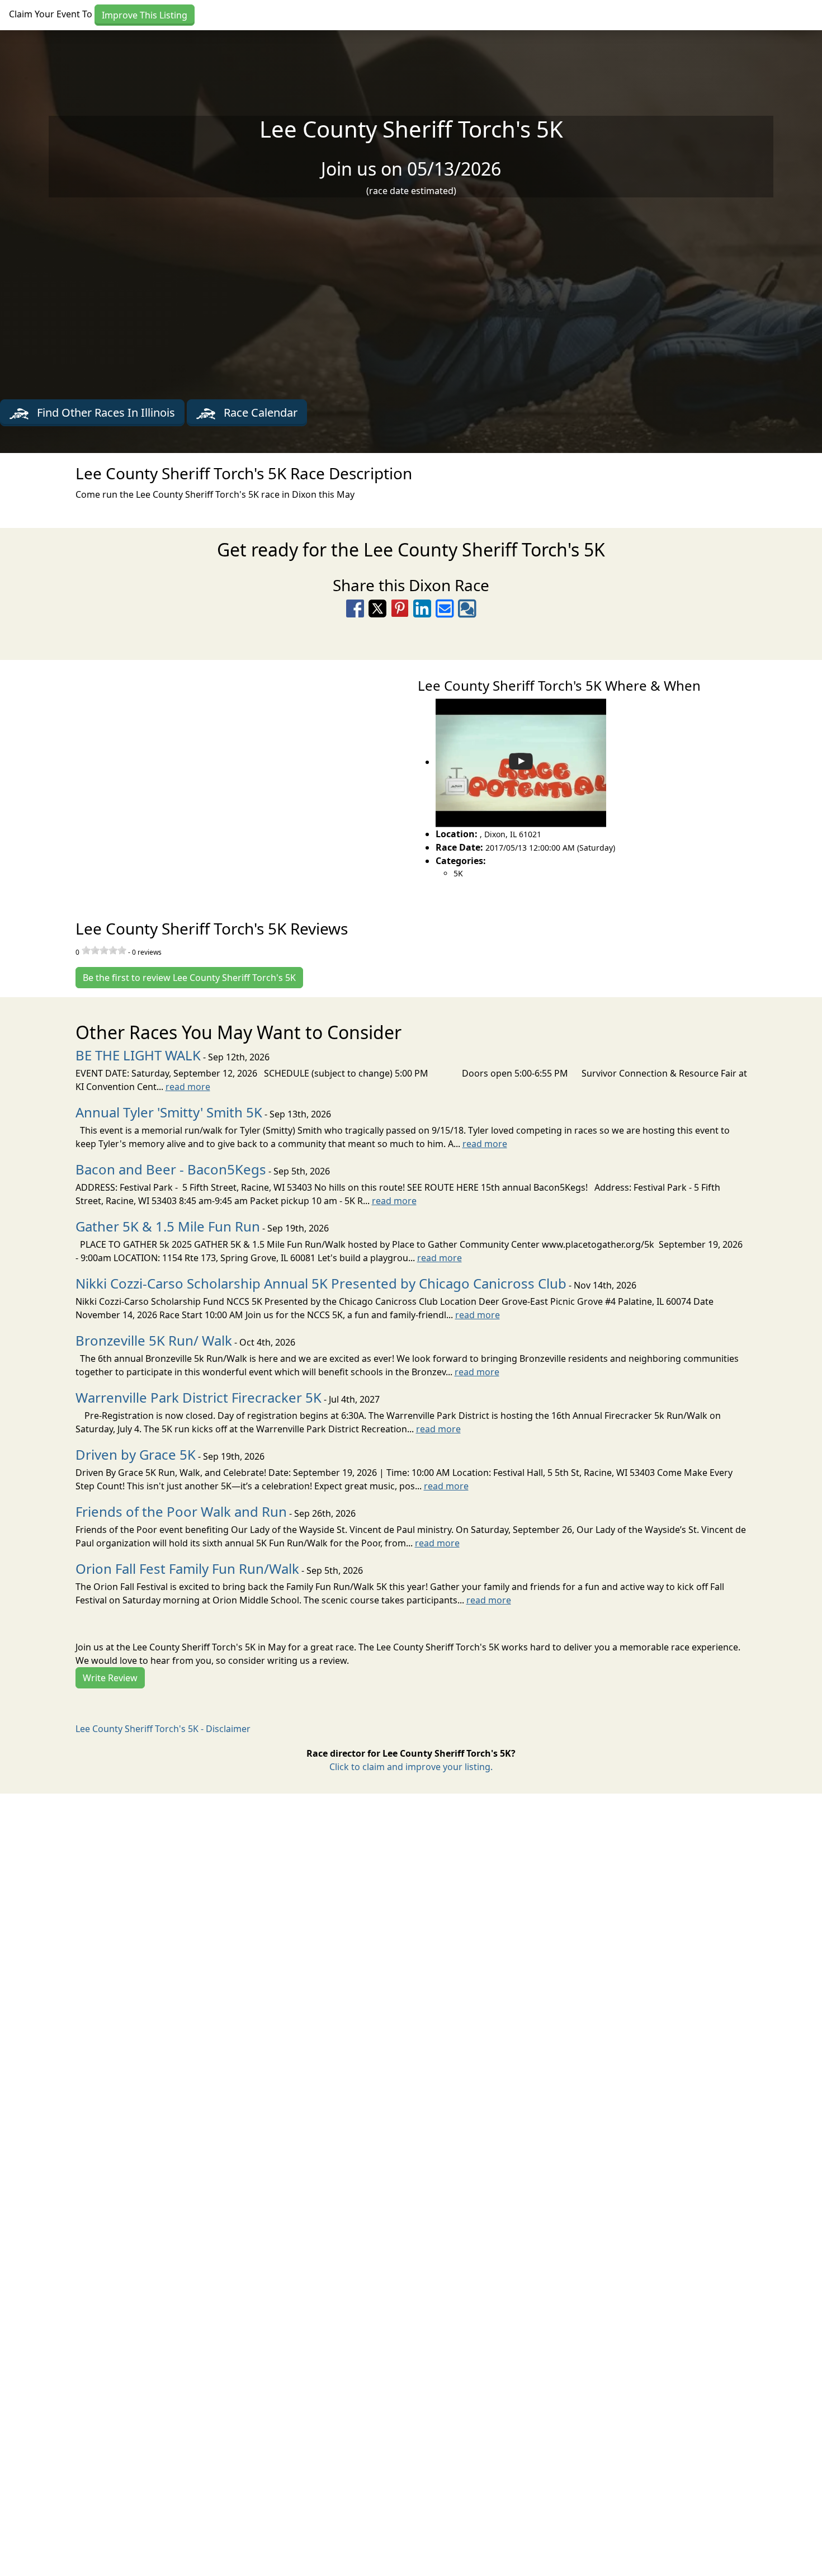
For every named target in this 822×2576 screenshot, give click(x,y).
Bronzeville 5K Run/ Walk (154, 1340)
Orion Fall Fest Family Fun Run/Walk (187, 1568)
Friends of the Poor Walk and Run (181, 1511)
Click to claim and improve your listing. (411, 1767)
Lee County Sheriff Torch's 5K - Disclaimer (163, 1729)
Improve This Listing (145, 15)
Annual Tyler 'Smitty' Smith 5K (169, 1112)
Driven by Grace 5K (136, 1454)
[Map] (206, 777)
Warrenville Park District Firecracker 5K (199, 1397)
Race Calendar (259, 412)
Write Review (110, 1678)
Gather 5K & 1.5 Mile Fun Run (168, 1226)
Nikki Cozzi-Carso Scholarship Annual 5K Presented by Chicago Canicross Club (321, 1283)
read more (188, 1087)
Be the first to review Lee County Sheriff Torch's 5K (189, 978)
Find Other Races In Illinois (105, 412)
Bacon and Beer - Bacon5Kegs (171, 1169)
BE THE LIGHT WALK (138, 1055)
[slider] (104, 950)
